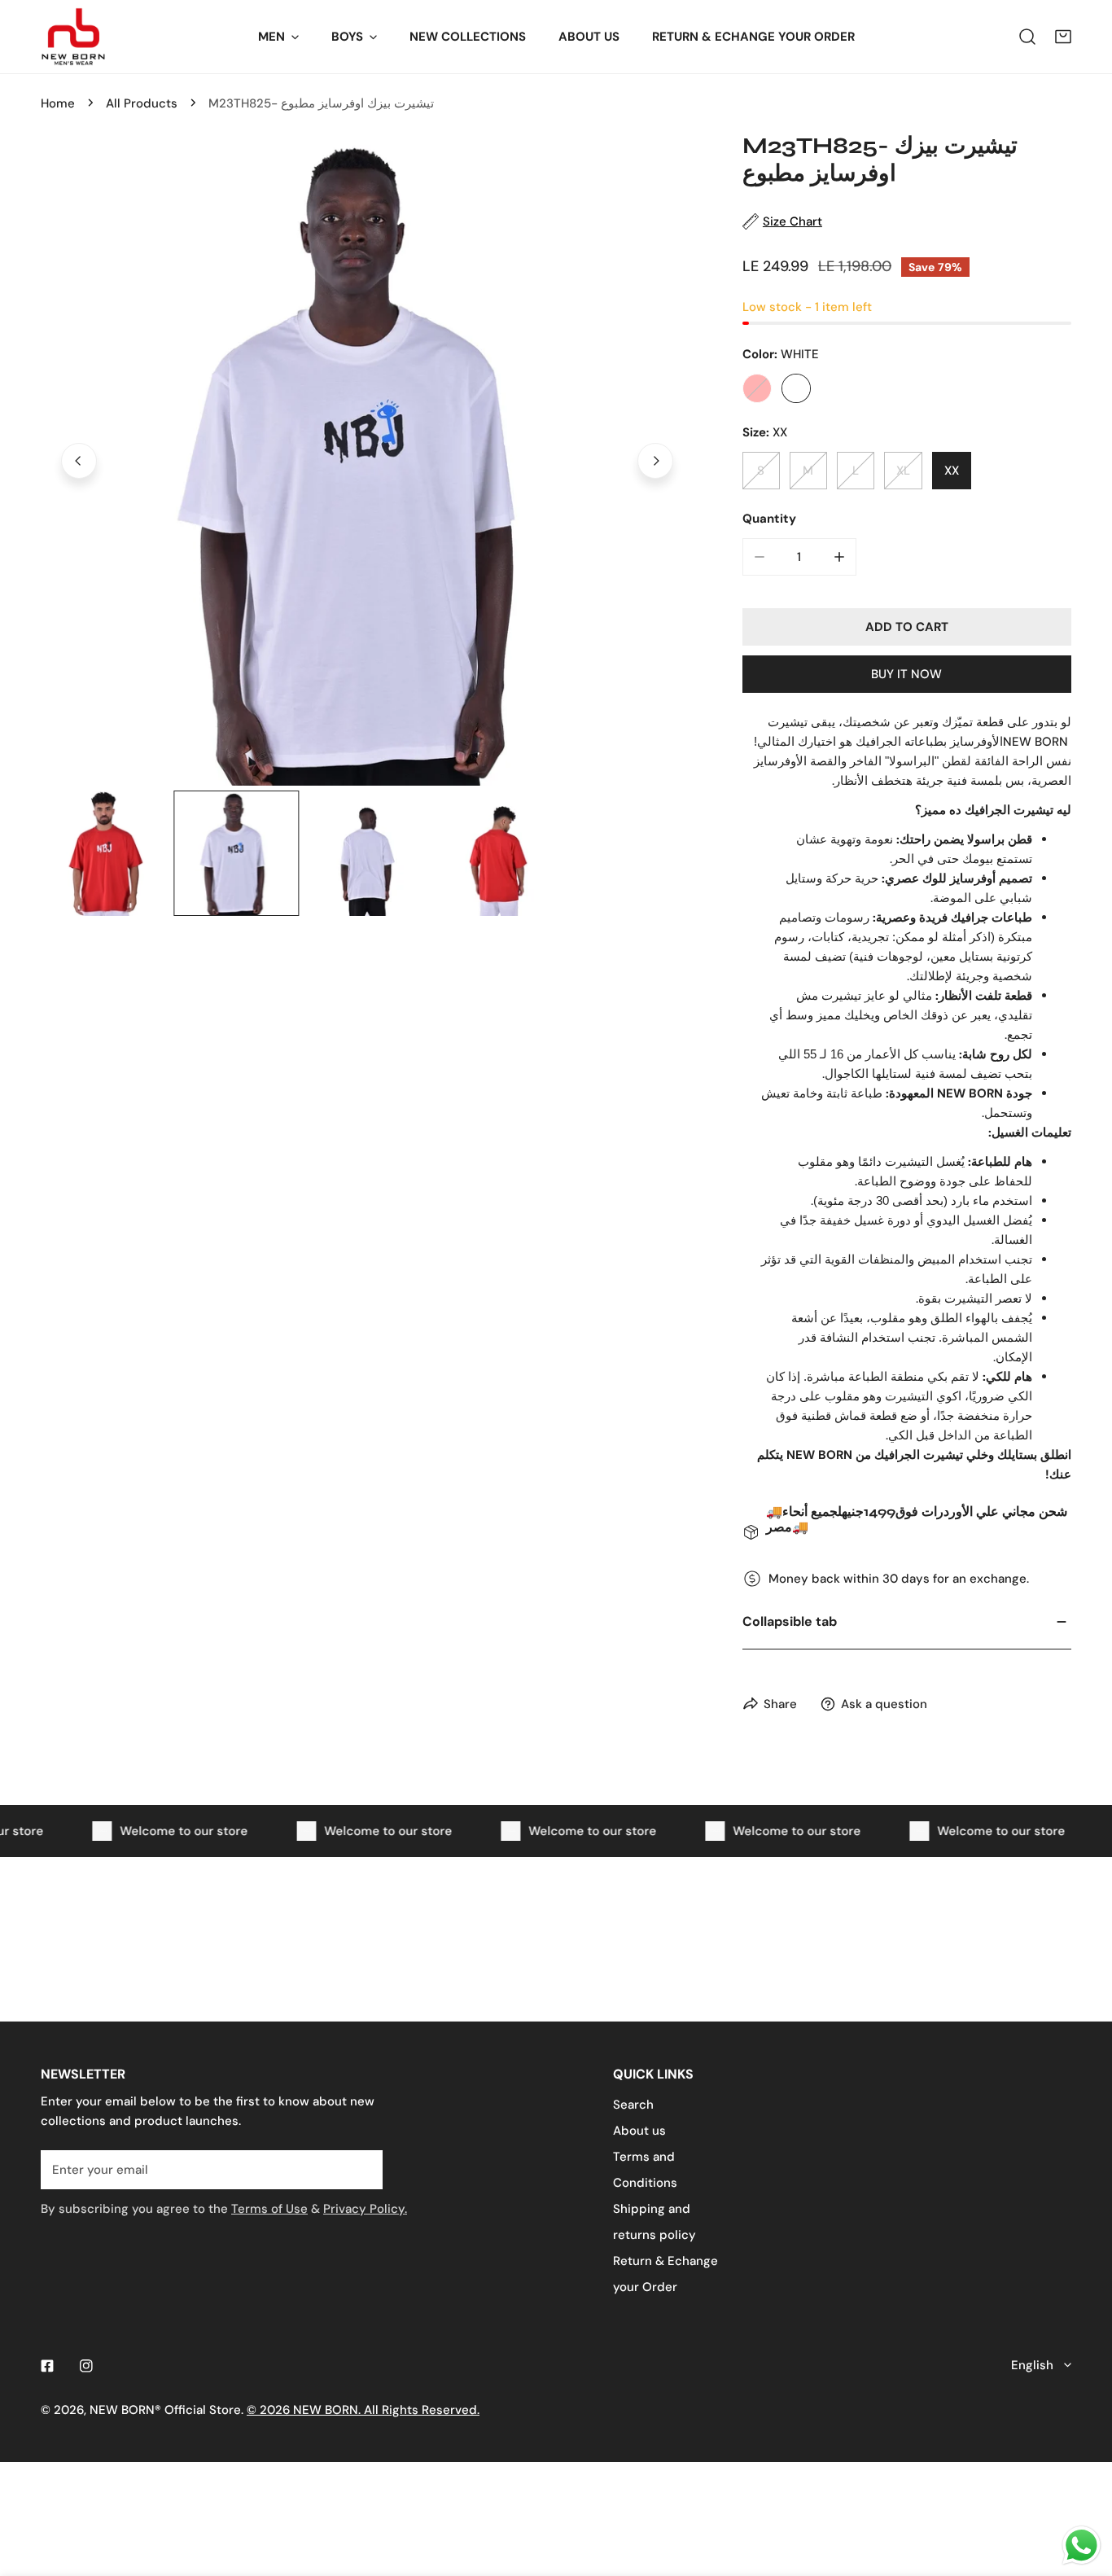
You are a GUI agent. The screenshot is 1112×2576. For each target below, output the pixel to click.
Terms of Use (269, 2209)
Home (58, 103)
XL (903, 471)
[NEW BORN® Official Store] (73, 37)
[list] (367, 459)
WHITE (796, 388)
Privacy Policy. (365, 2209)
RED (757, 388)
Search (633, 2105)
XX (952, 471)
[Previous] (79, 461)
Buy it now (906, 674)
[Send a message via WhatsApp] (1081, 2545)
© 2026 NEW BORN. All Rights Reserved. (363, 2410)
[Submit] (361, 2169)
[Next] (655, 461)
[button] (1063, 37)
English (1032, 2365)
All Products (142, 103)
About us (639, 2131)
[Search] (1027, 37)
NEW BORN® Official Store (165, 2410)
